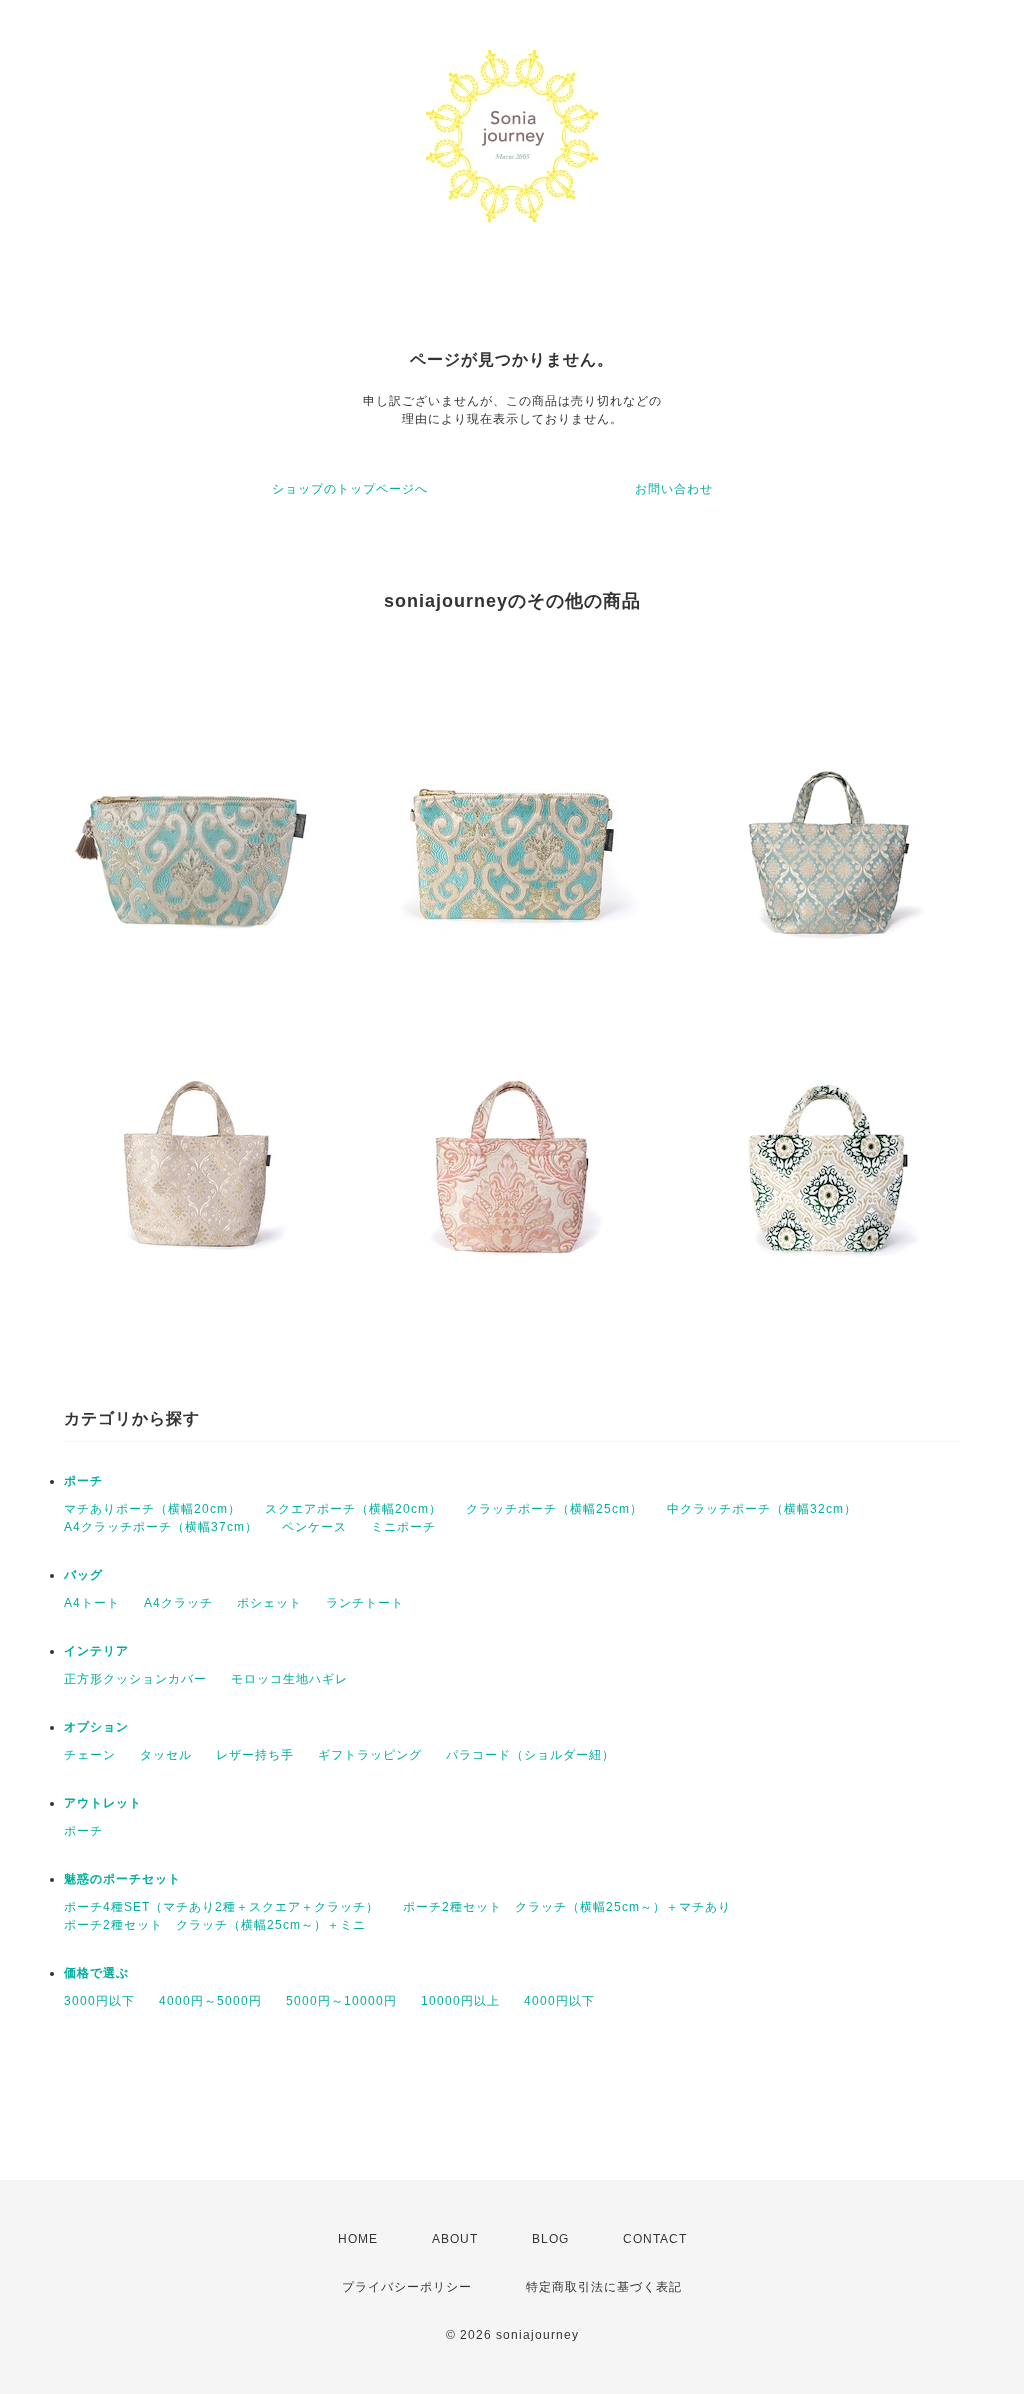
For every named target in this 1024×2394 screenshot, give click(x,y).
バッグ (83, 1575)
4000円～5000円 (210, 2001)
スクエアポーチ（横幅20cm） (353, 1509)
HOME (358, 2239)
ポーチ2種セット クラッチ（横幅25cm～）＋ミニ (215, 1925)
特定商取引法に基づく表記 (604, 2287)
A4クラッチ (178, 1603)
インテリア (96, 1651)
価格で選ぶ (96, 1973)
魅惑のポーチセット (122, 1879)
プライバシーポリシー (407, 2287)
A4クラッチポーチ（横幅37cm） (161, 1527)
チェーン (90, 1755)
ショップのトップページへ (350, 489)
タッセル (166, 1755)
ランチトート (365, 1603)
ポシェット (269, 1603)
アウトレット (103, 1803)
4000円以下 (559, 2001)
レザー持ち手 (255, 1755)
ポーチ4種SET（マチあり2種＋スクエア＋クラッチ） (221, 1907)
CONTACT (655, 2239)
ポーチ (83, 1481)
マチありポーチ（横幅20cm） (152, 1509)
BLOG (550, 2239)
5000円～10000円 (341, 2001)
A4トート (92, 1603)
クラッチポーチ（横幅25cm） (554, 1509)
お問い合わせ (674, 489)
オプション (96, 1727)
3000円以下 (99, 2001)
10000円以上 (460, 2001)
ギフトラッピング (370, 1755)
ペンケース (314, 1527)
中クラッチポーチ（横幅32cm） (762, 1509)
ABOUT (455, 2239)
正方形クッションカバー (135, 1679)
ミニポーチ (403, 1527)
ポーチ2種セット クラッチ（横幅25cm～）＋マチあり (567, 1907)
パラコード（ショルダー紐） (530, 1755)
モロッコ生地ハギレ (289, 1679)
